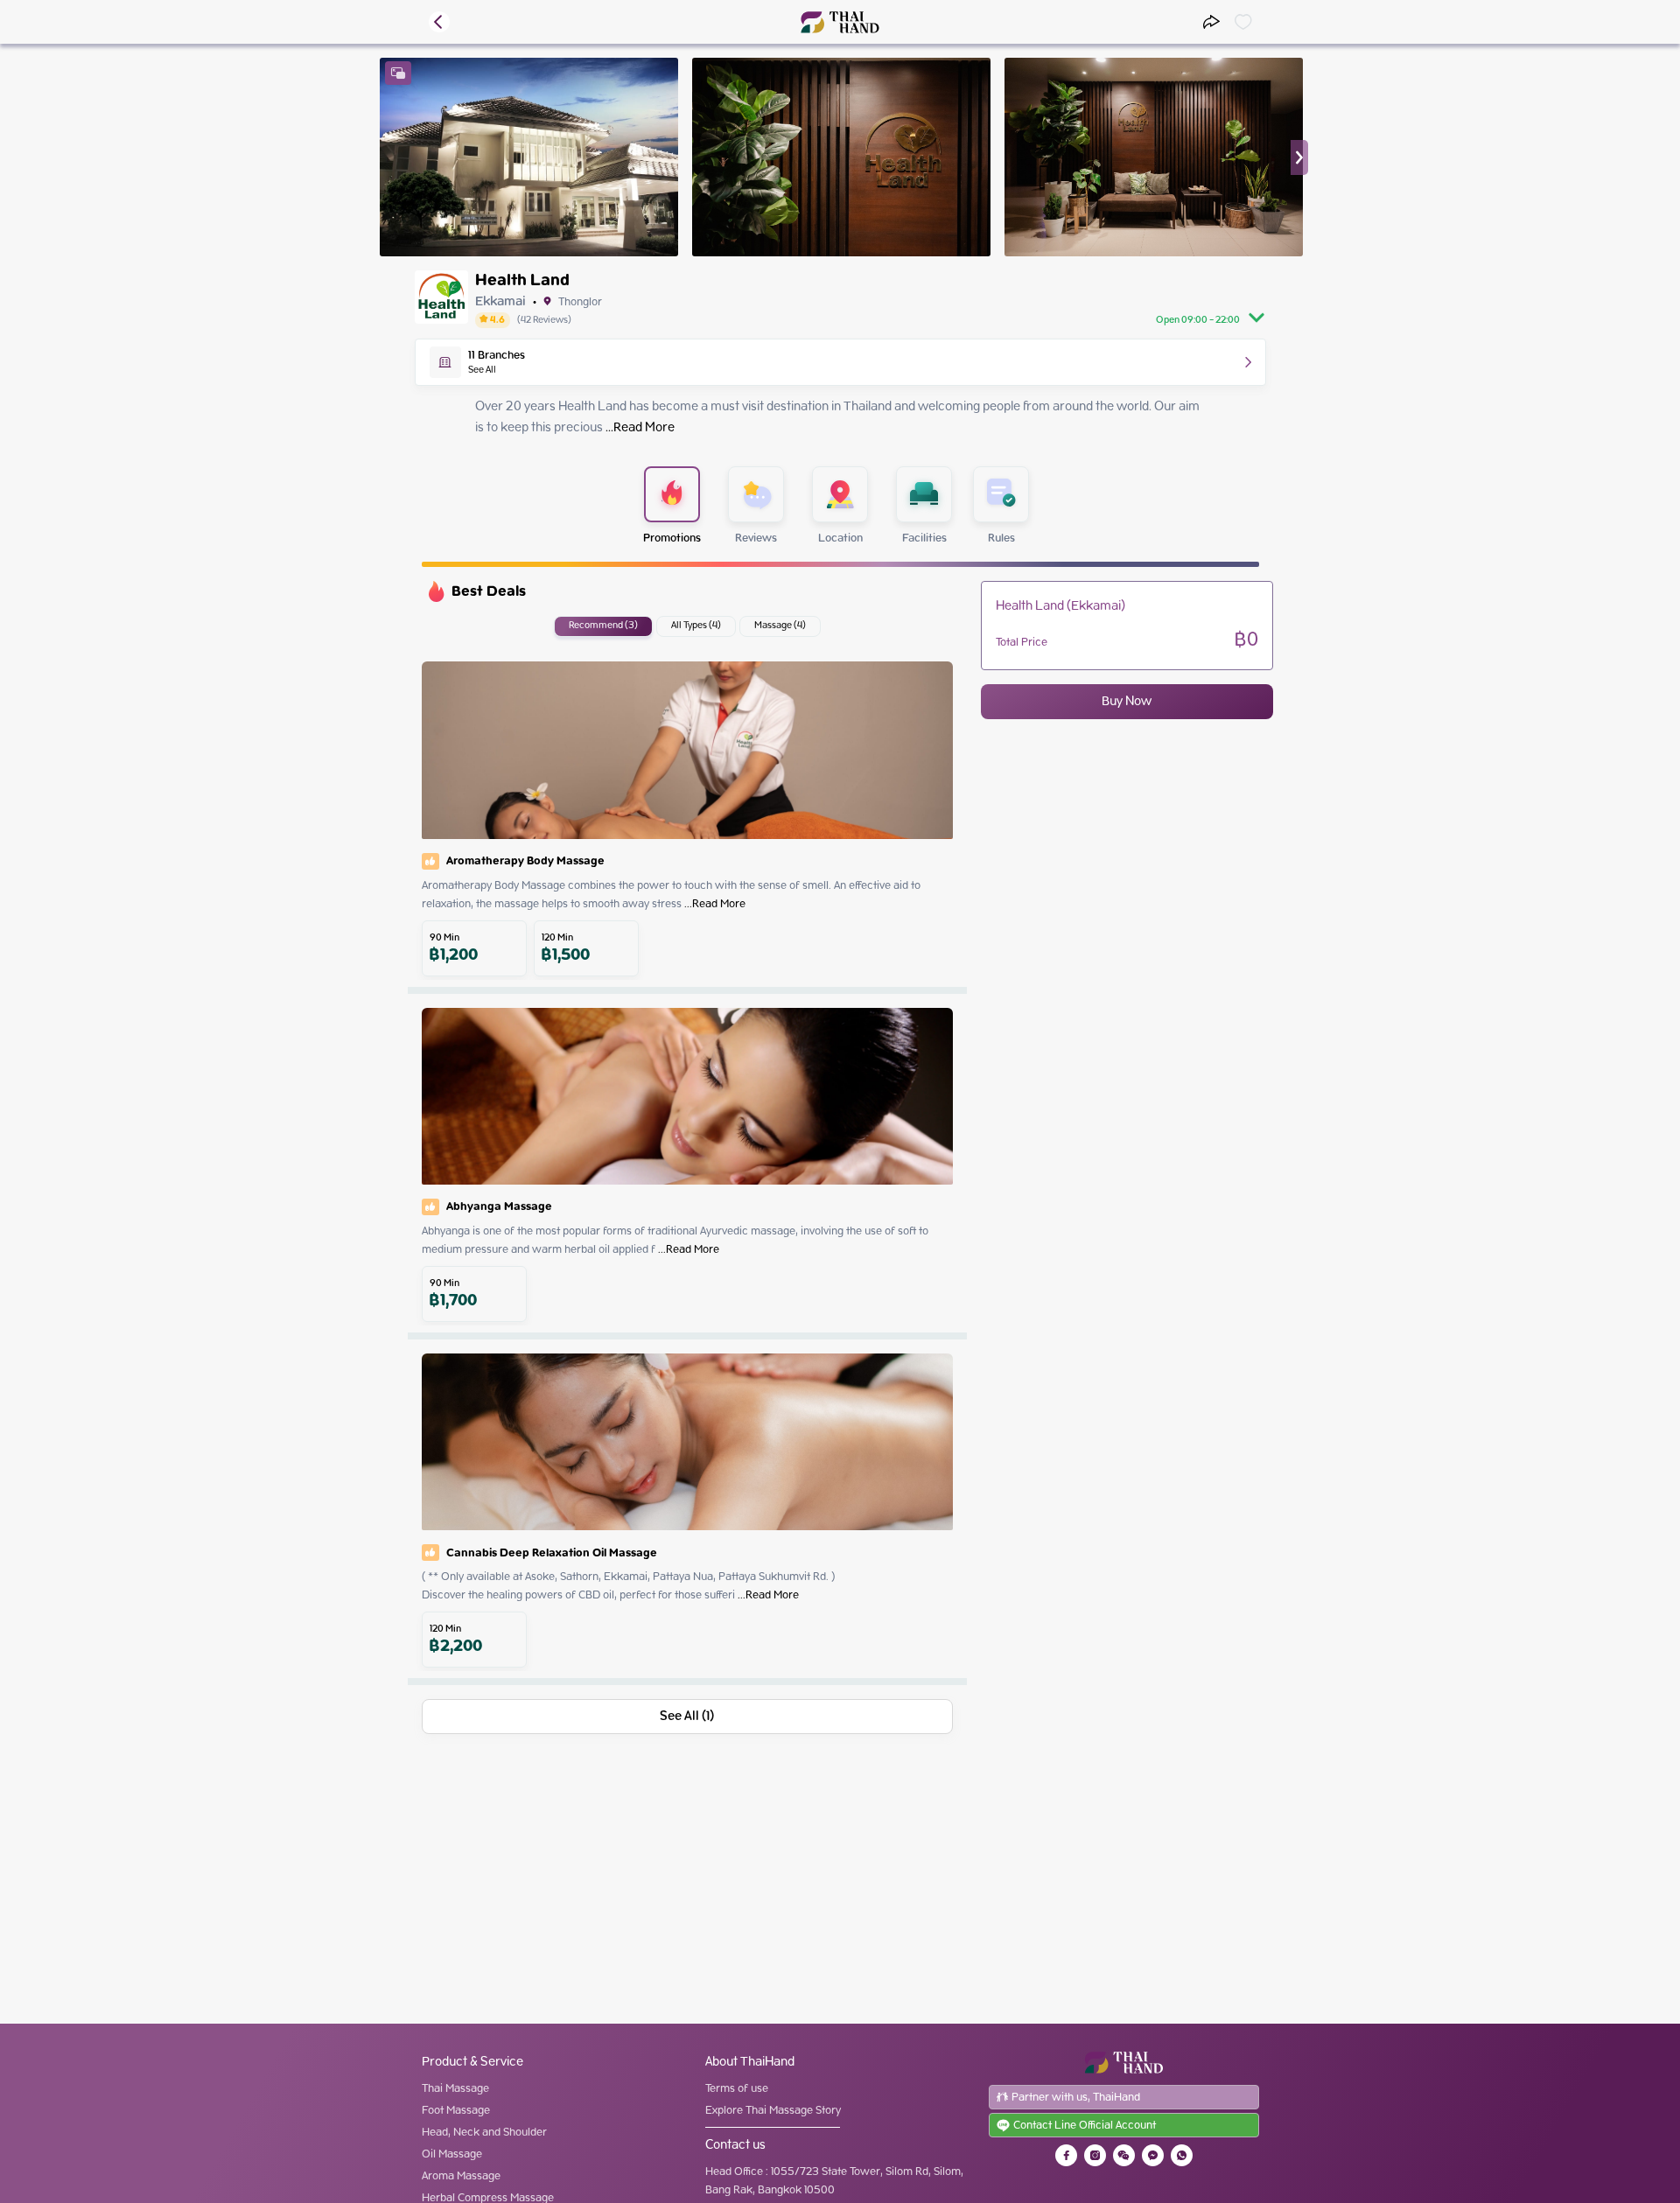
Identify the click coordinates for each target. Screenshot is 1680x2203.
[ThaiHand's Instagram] (1095, 2155)
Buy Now (1127, 702)
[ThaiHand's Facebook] (1066, 2155)
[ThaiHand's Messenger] (1153, 2155)
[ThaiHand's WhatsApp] (1182, 2155)
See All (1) (687, 1717)
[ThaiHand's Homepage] (840, 22)
